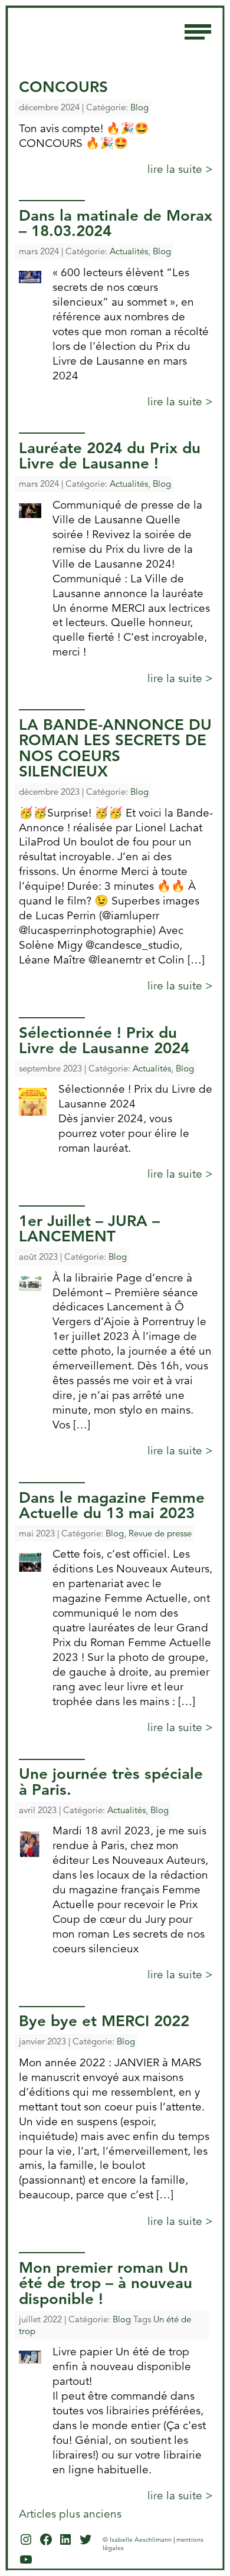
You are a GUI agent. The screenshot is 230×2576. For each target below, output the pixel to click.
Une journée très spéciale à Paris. (111, 1781)
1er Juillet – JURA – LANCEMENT (89, 1228)
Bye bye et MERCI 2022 (104, 2021)
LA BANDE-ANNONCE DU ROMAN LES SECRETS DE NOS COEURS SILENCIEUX (115, 748)
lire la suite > (180, 169)
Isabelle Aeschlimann (94, 27)
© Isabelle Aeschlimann (137, 2539)
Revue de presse (160, 1533)
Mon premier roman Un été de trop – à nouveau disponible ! (106, 2283)
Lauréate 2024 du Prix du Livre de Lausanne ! (110, 455)
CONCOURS (63, 87)
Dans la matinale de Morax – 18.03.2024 (116, 223)
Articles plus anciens (70, 2514)
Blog (139, 107)
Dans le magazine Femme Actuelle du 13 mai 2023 (112, 1505)
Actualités (129, 251)
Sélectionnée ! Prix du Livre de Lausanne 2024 (104, 1040)
